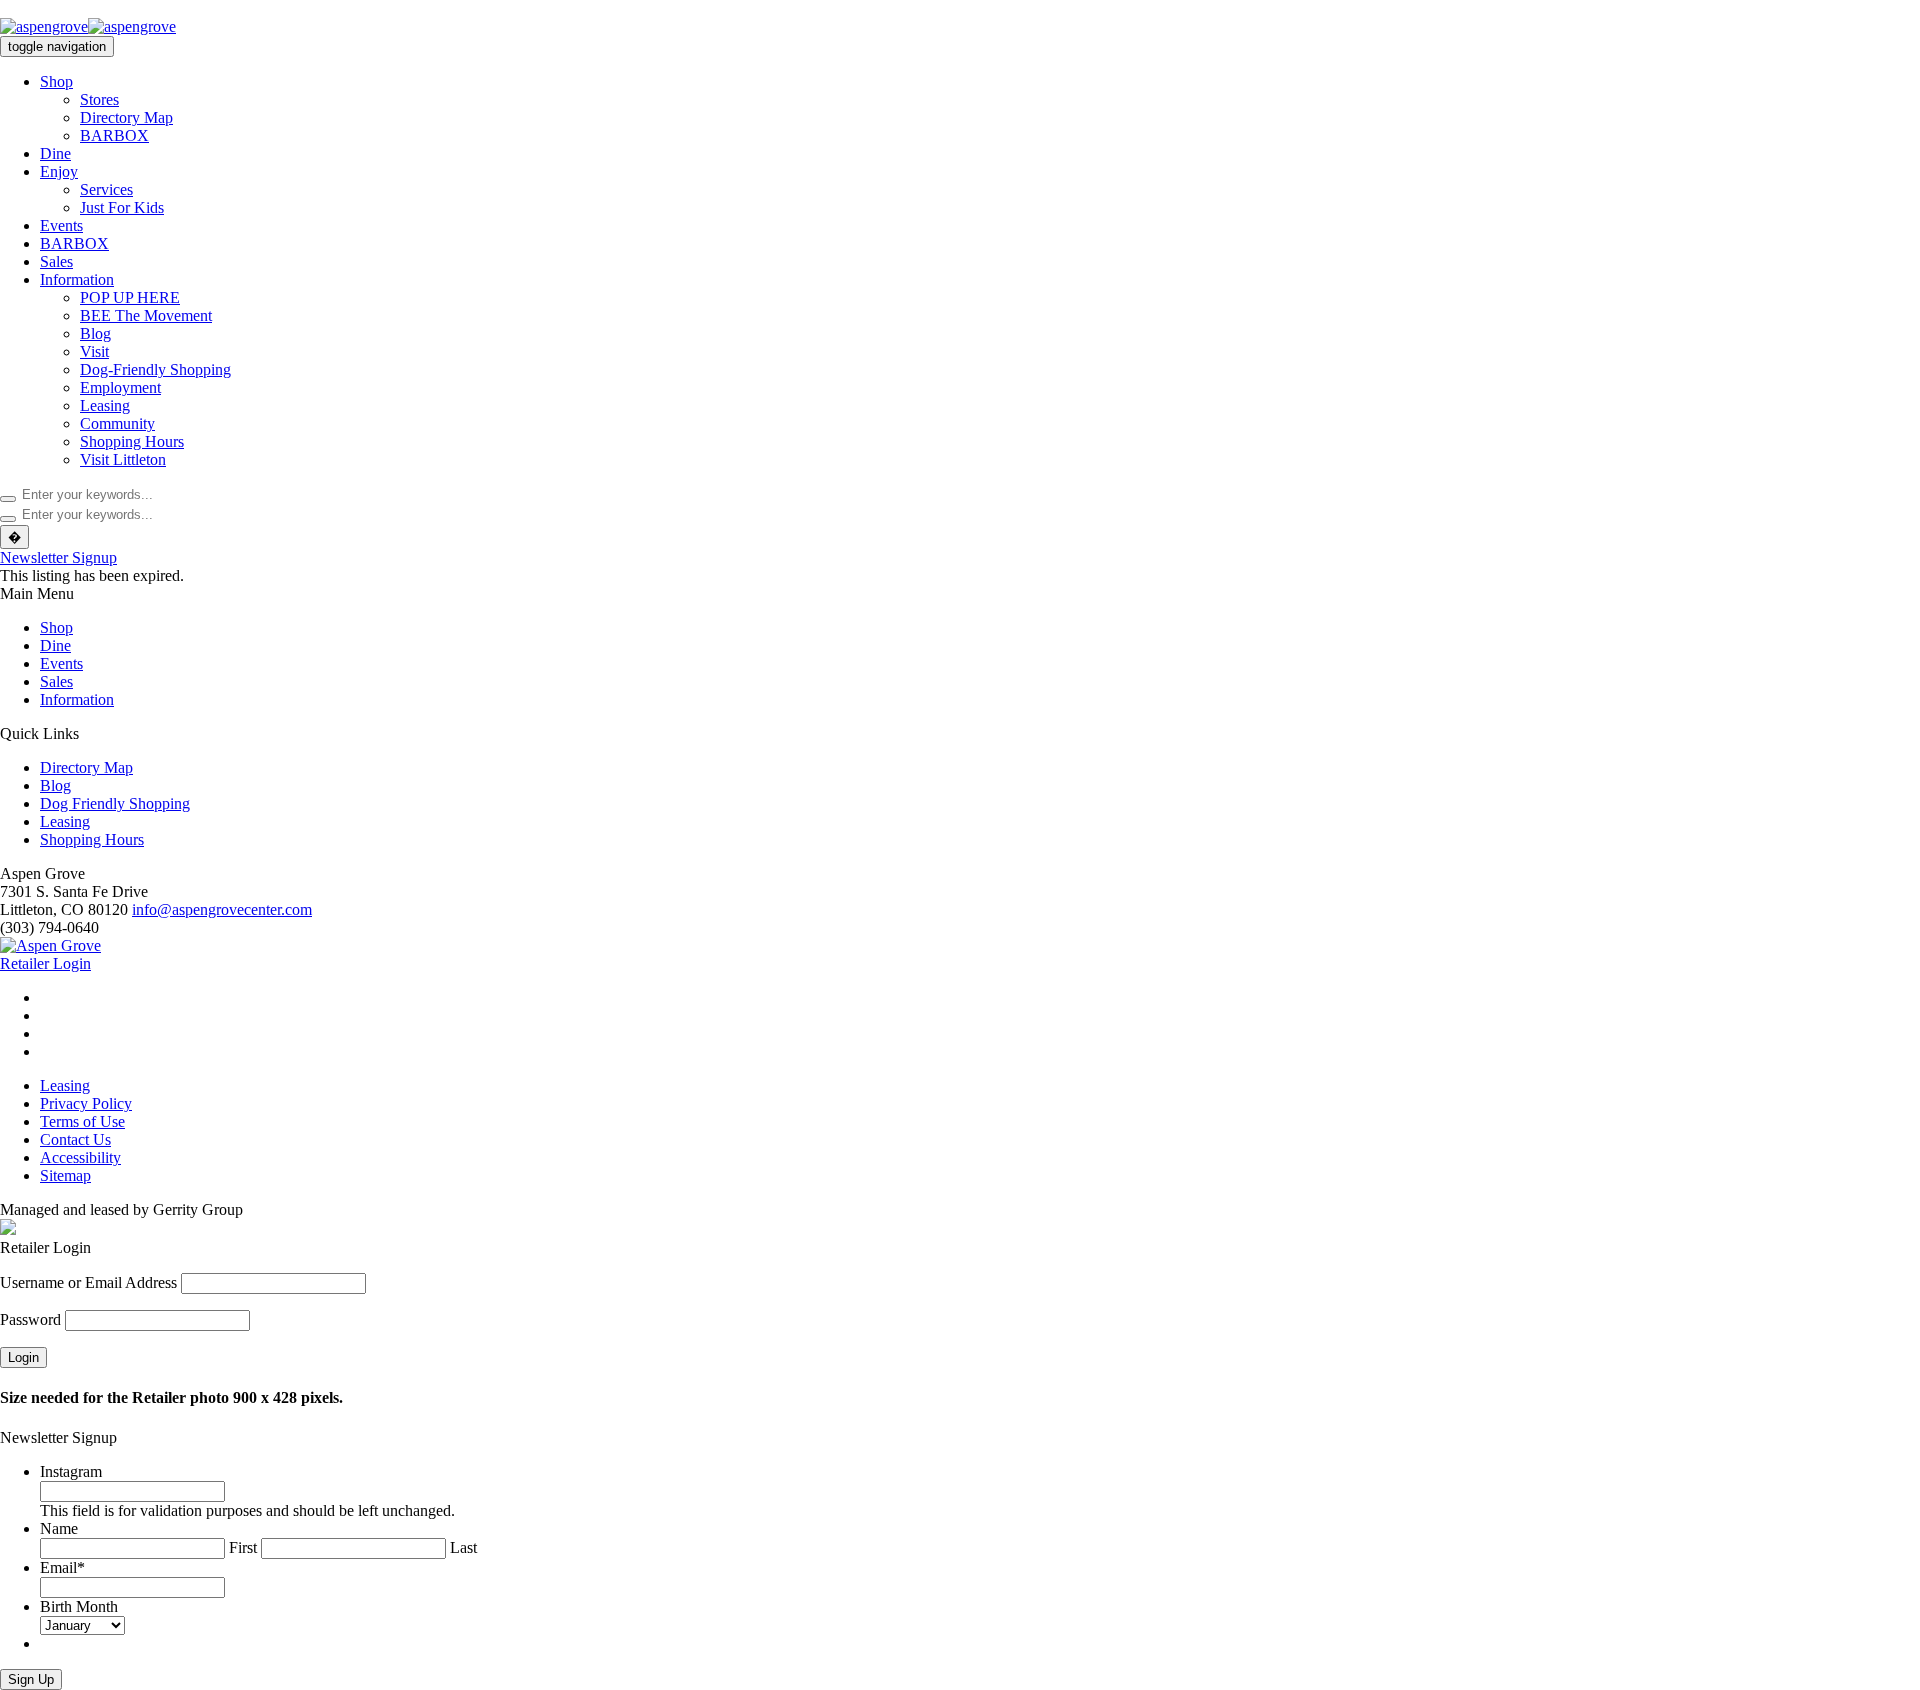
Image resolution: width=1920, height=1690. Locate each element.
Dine (55, 153)
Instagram (71, 1471)
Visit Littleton (123, 459)
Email (62, 1567)
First (243, 1547)
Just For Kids (122, 207)
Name (59, 1528)
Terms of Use (82, 1121)
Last (463, 1547)
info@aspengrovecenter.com (222, 909)
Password (30, 1319)
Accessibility (80, 1157)
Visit (94, 351)
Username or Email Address (88, 1282)
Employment (120, 387)
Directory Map (126, 117)
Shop (56, 81)
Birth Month (79, 1606)
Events (61, 225)
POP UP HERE (130, 297)
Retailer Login (45, 963)
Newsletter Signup (58, 557)
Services (106, 189)
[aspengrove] (88, 26)
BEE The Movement (146, 315)
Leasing (105, 405)
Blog (95, 333)
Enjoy (59, 171)
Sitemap (65, 1175)
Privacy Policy (86, 1103)
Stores (99, 99)
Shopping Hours (132, 441)
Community (117, 423)
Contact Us (75, 1139)
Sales (56, 261)
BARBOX (114, 135)
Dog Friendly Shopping (115, 803)
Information (77, 279)
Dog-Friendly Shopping (155, 369)
